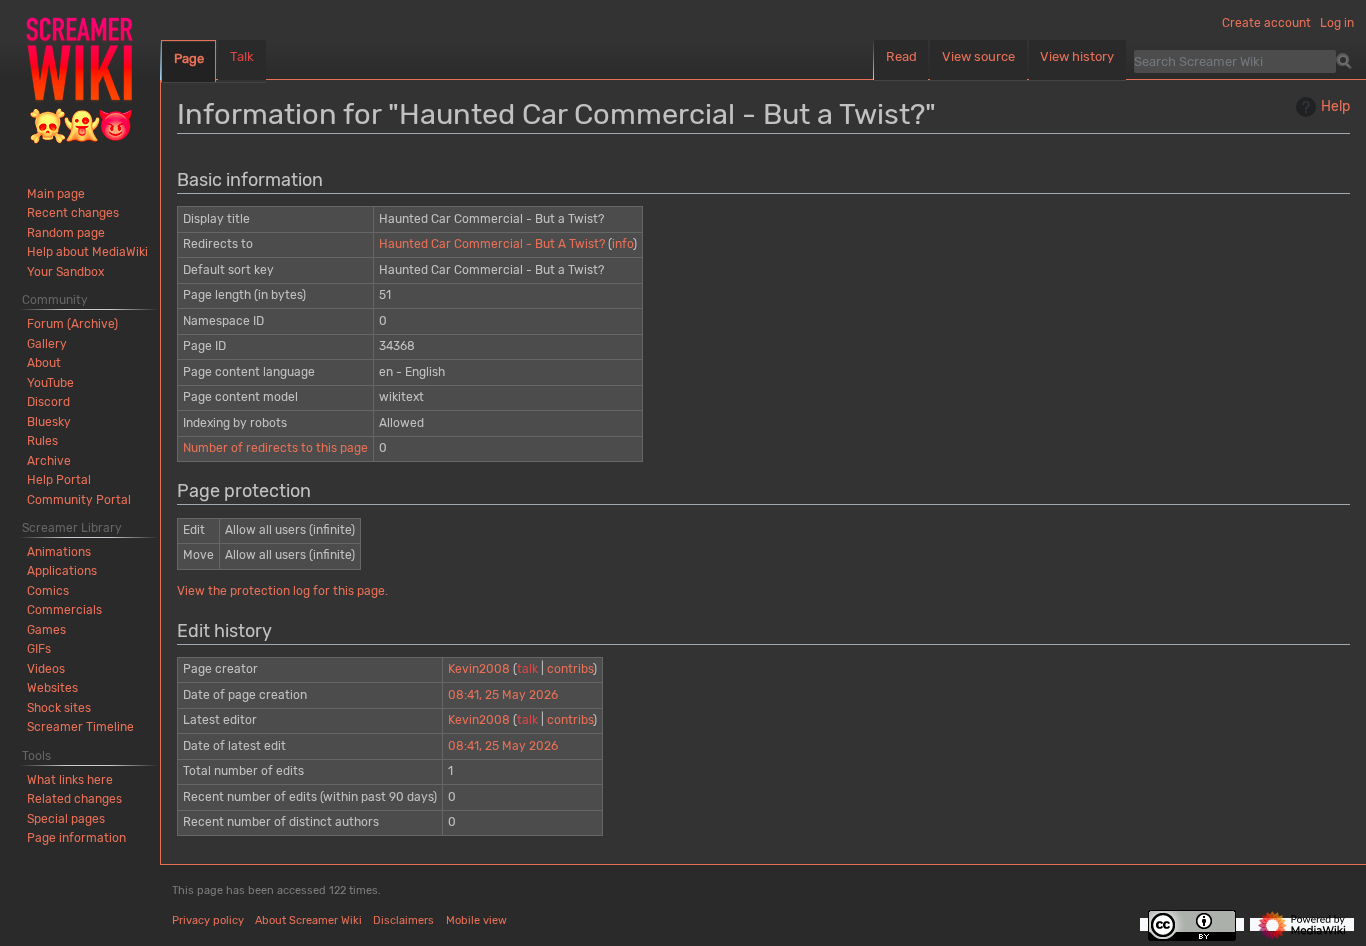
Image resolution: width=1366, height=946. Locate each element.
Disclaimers (403, 920)
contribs (570, 669)
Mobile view (476, 920)
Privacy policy (208, 920)
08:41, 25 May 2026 (503, 695)
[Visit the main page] (80, 80)
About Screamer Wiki (308, 920)
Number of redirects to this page (275, 448)
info (622, 244)
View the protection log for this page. (282, 591)
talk (527, 669)
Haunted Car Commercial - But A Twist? (492, 244)
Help (1335, 106)
